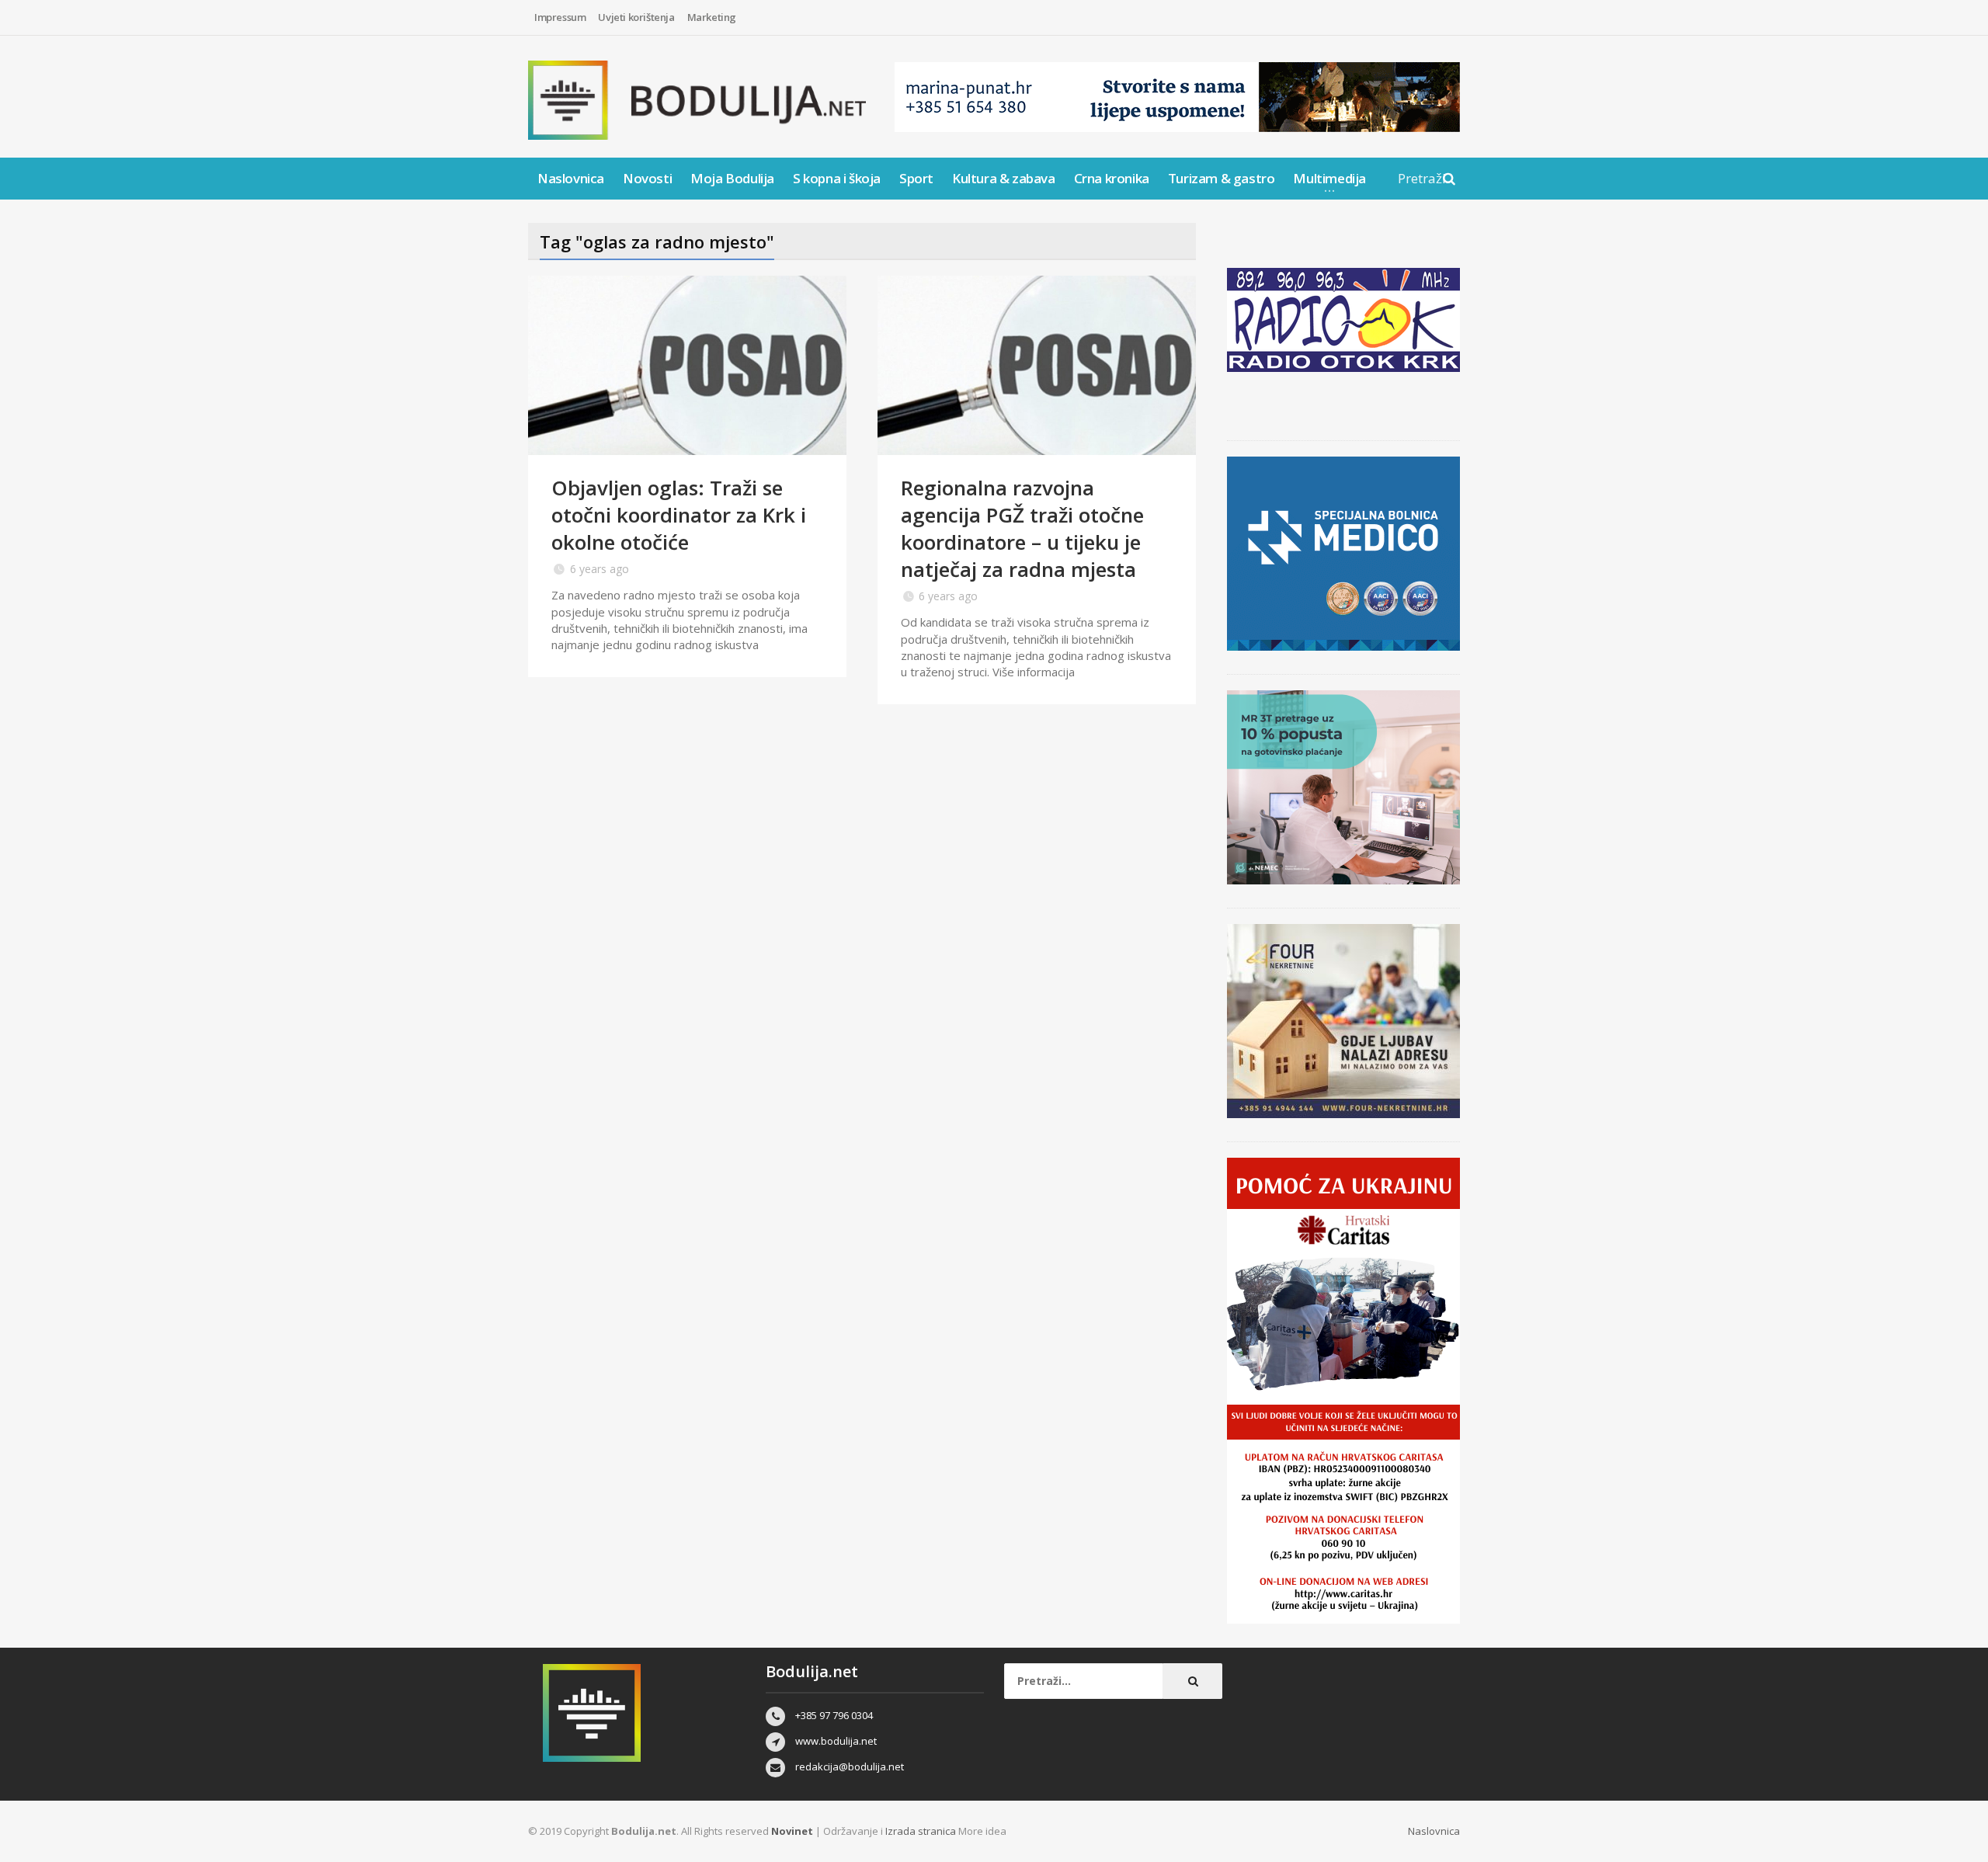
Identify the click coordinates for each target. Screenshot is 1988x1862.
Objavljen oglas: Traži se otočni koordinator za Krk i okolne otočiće (679, 515)
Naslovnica (571, 178)
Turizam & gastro (1222, 178)
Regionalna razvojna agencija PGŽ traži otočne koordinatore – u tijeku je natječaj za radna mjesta (1022, 528)
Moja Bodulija (732, 178)
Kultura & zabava (1004, 178)
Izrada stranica (922, 1831)
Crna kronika (1112, 178)
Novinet (792, 1831)
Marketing (712, 17)
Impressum (560, 17)
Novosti (647, 178)
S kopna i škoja (837, 178)
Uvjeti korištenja (636, 17)
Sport (916, 178)
